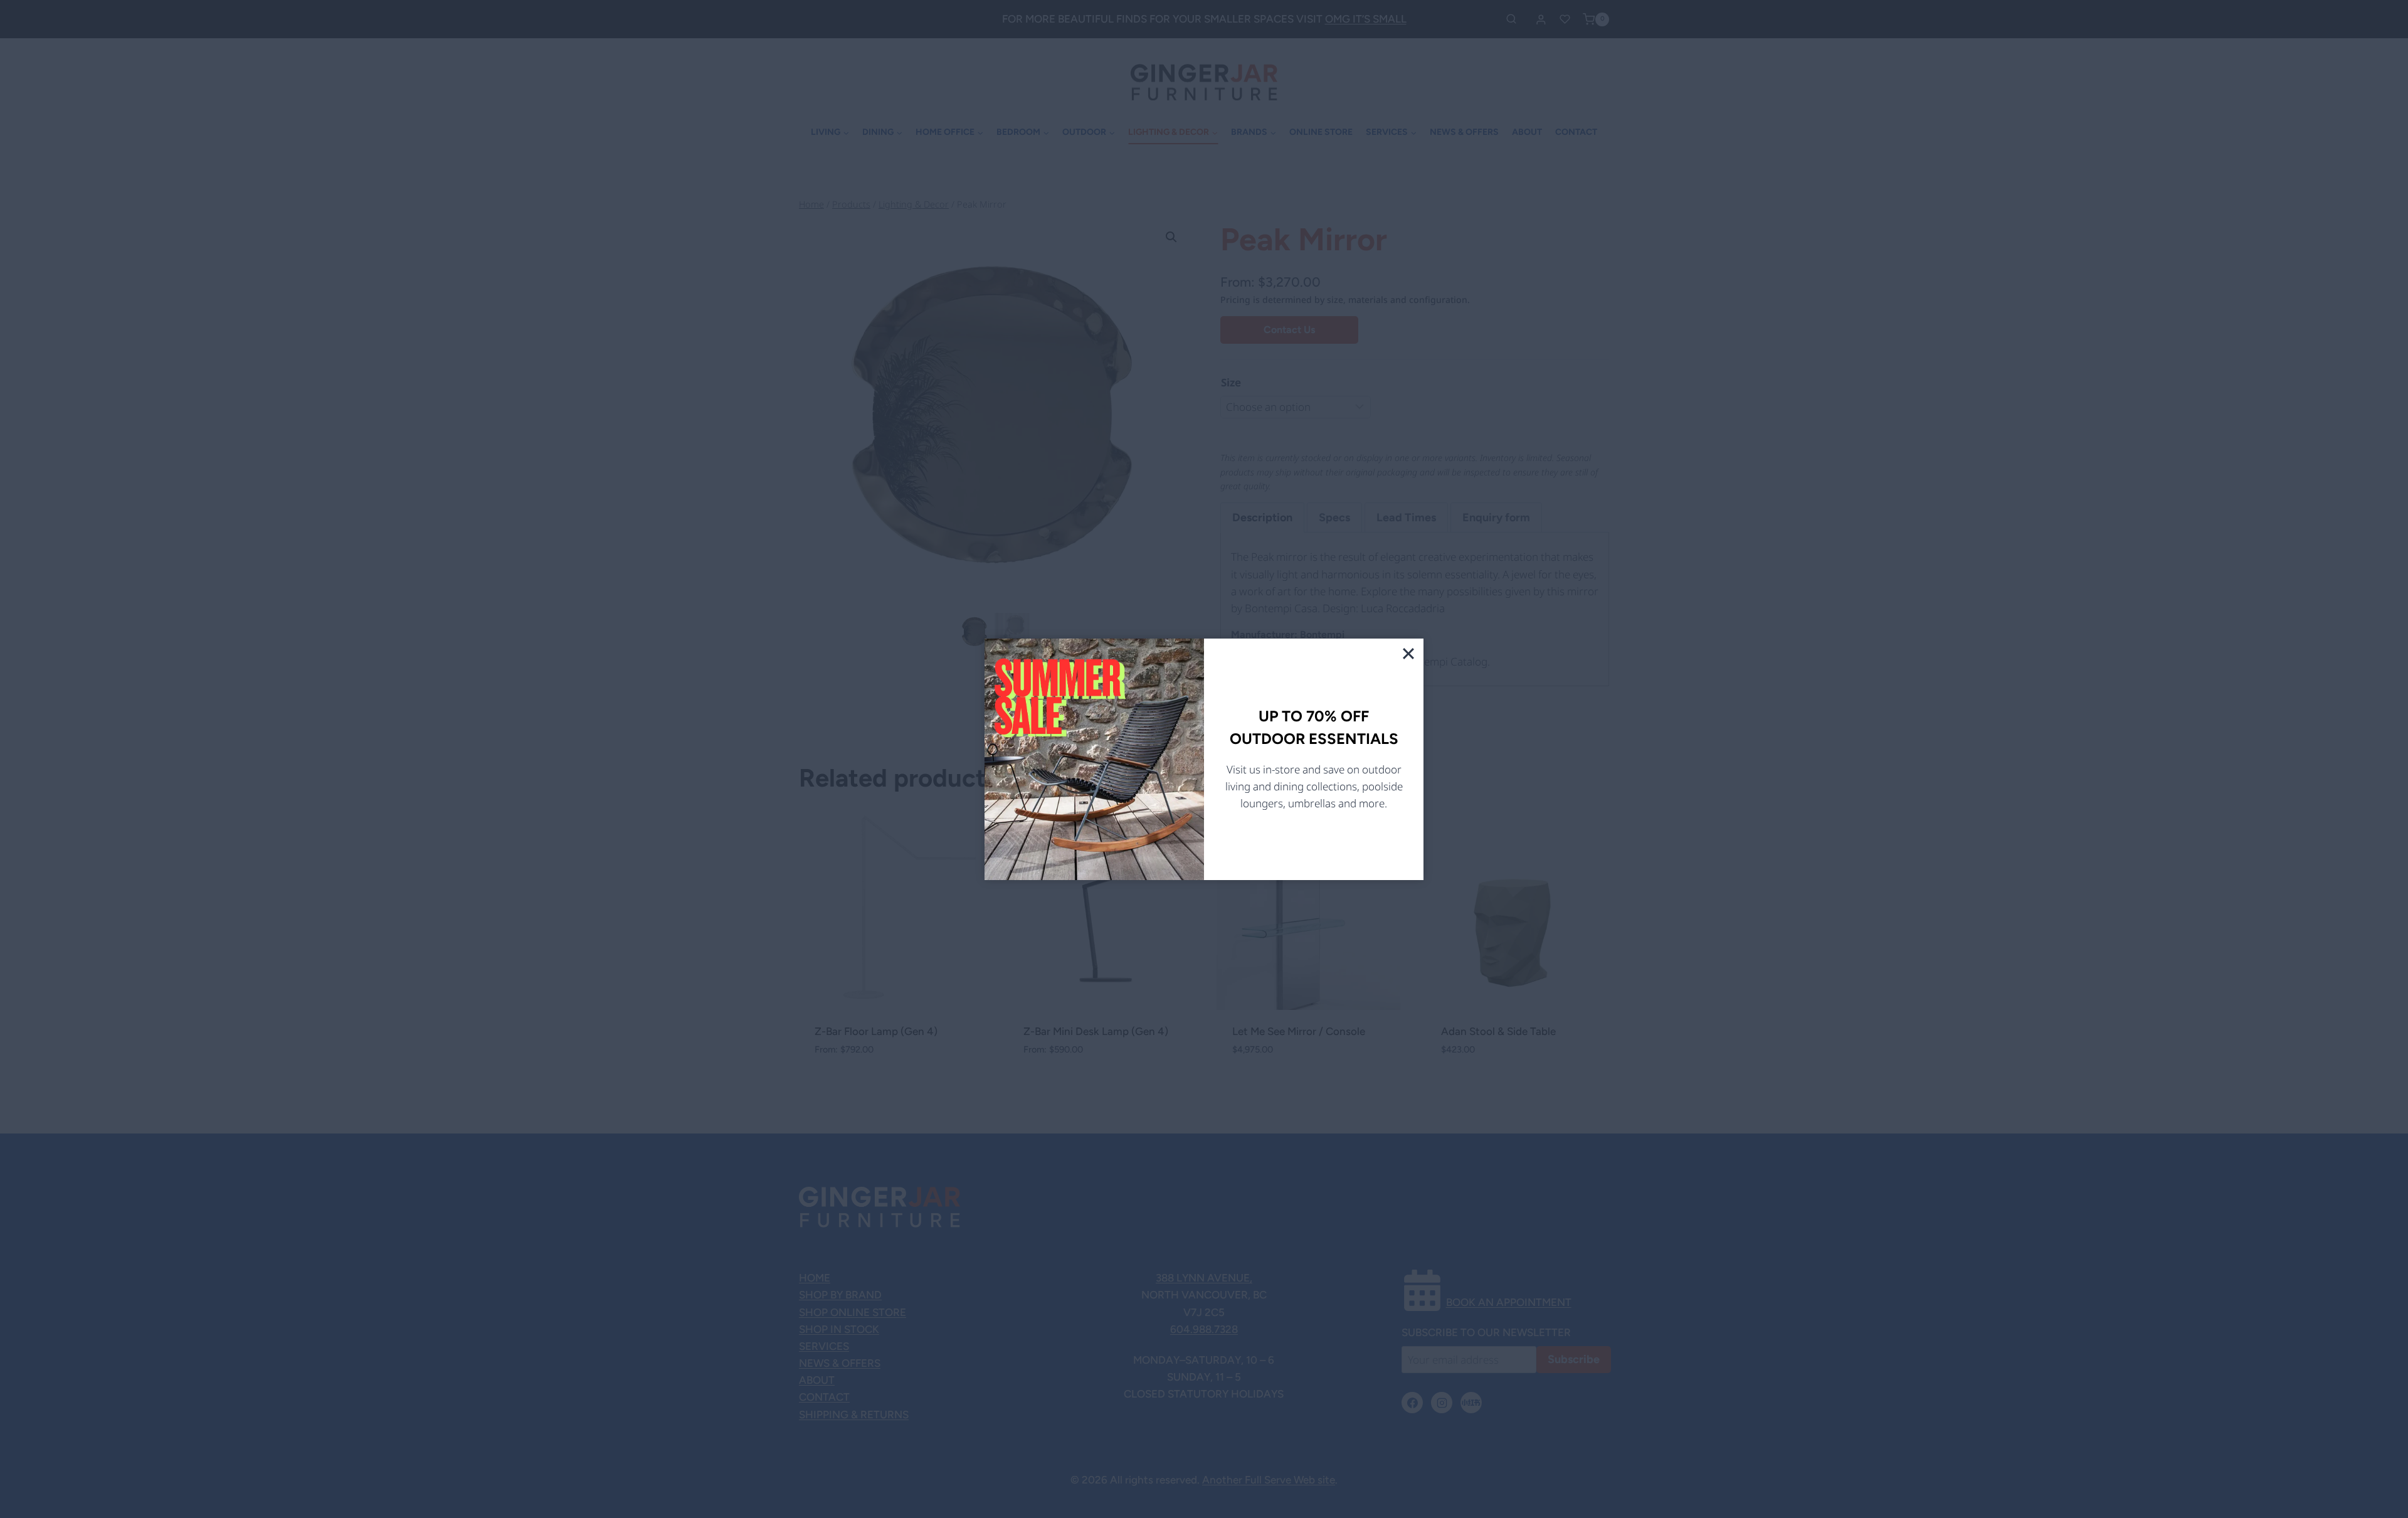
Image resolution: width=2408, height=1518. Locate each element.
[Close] (1408, 654)
